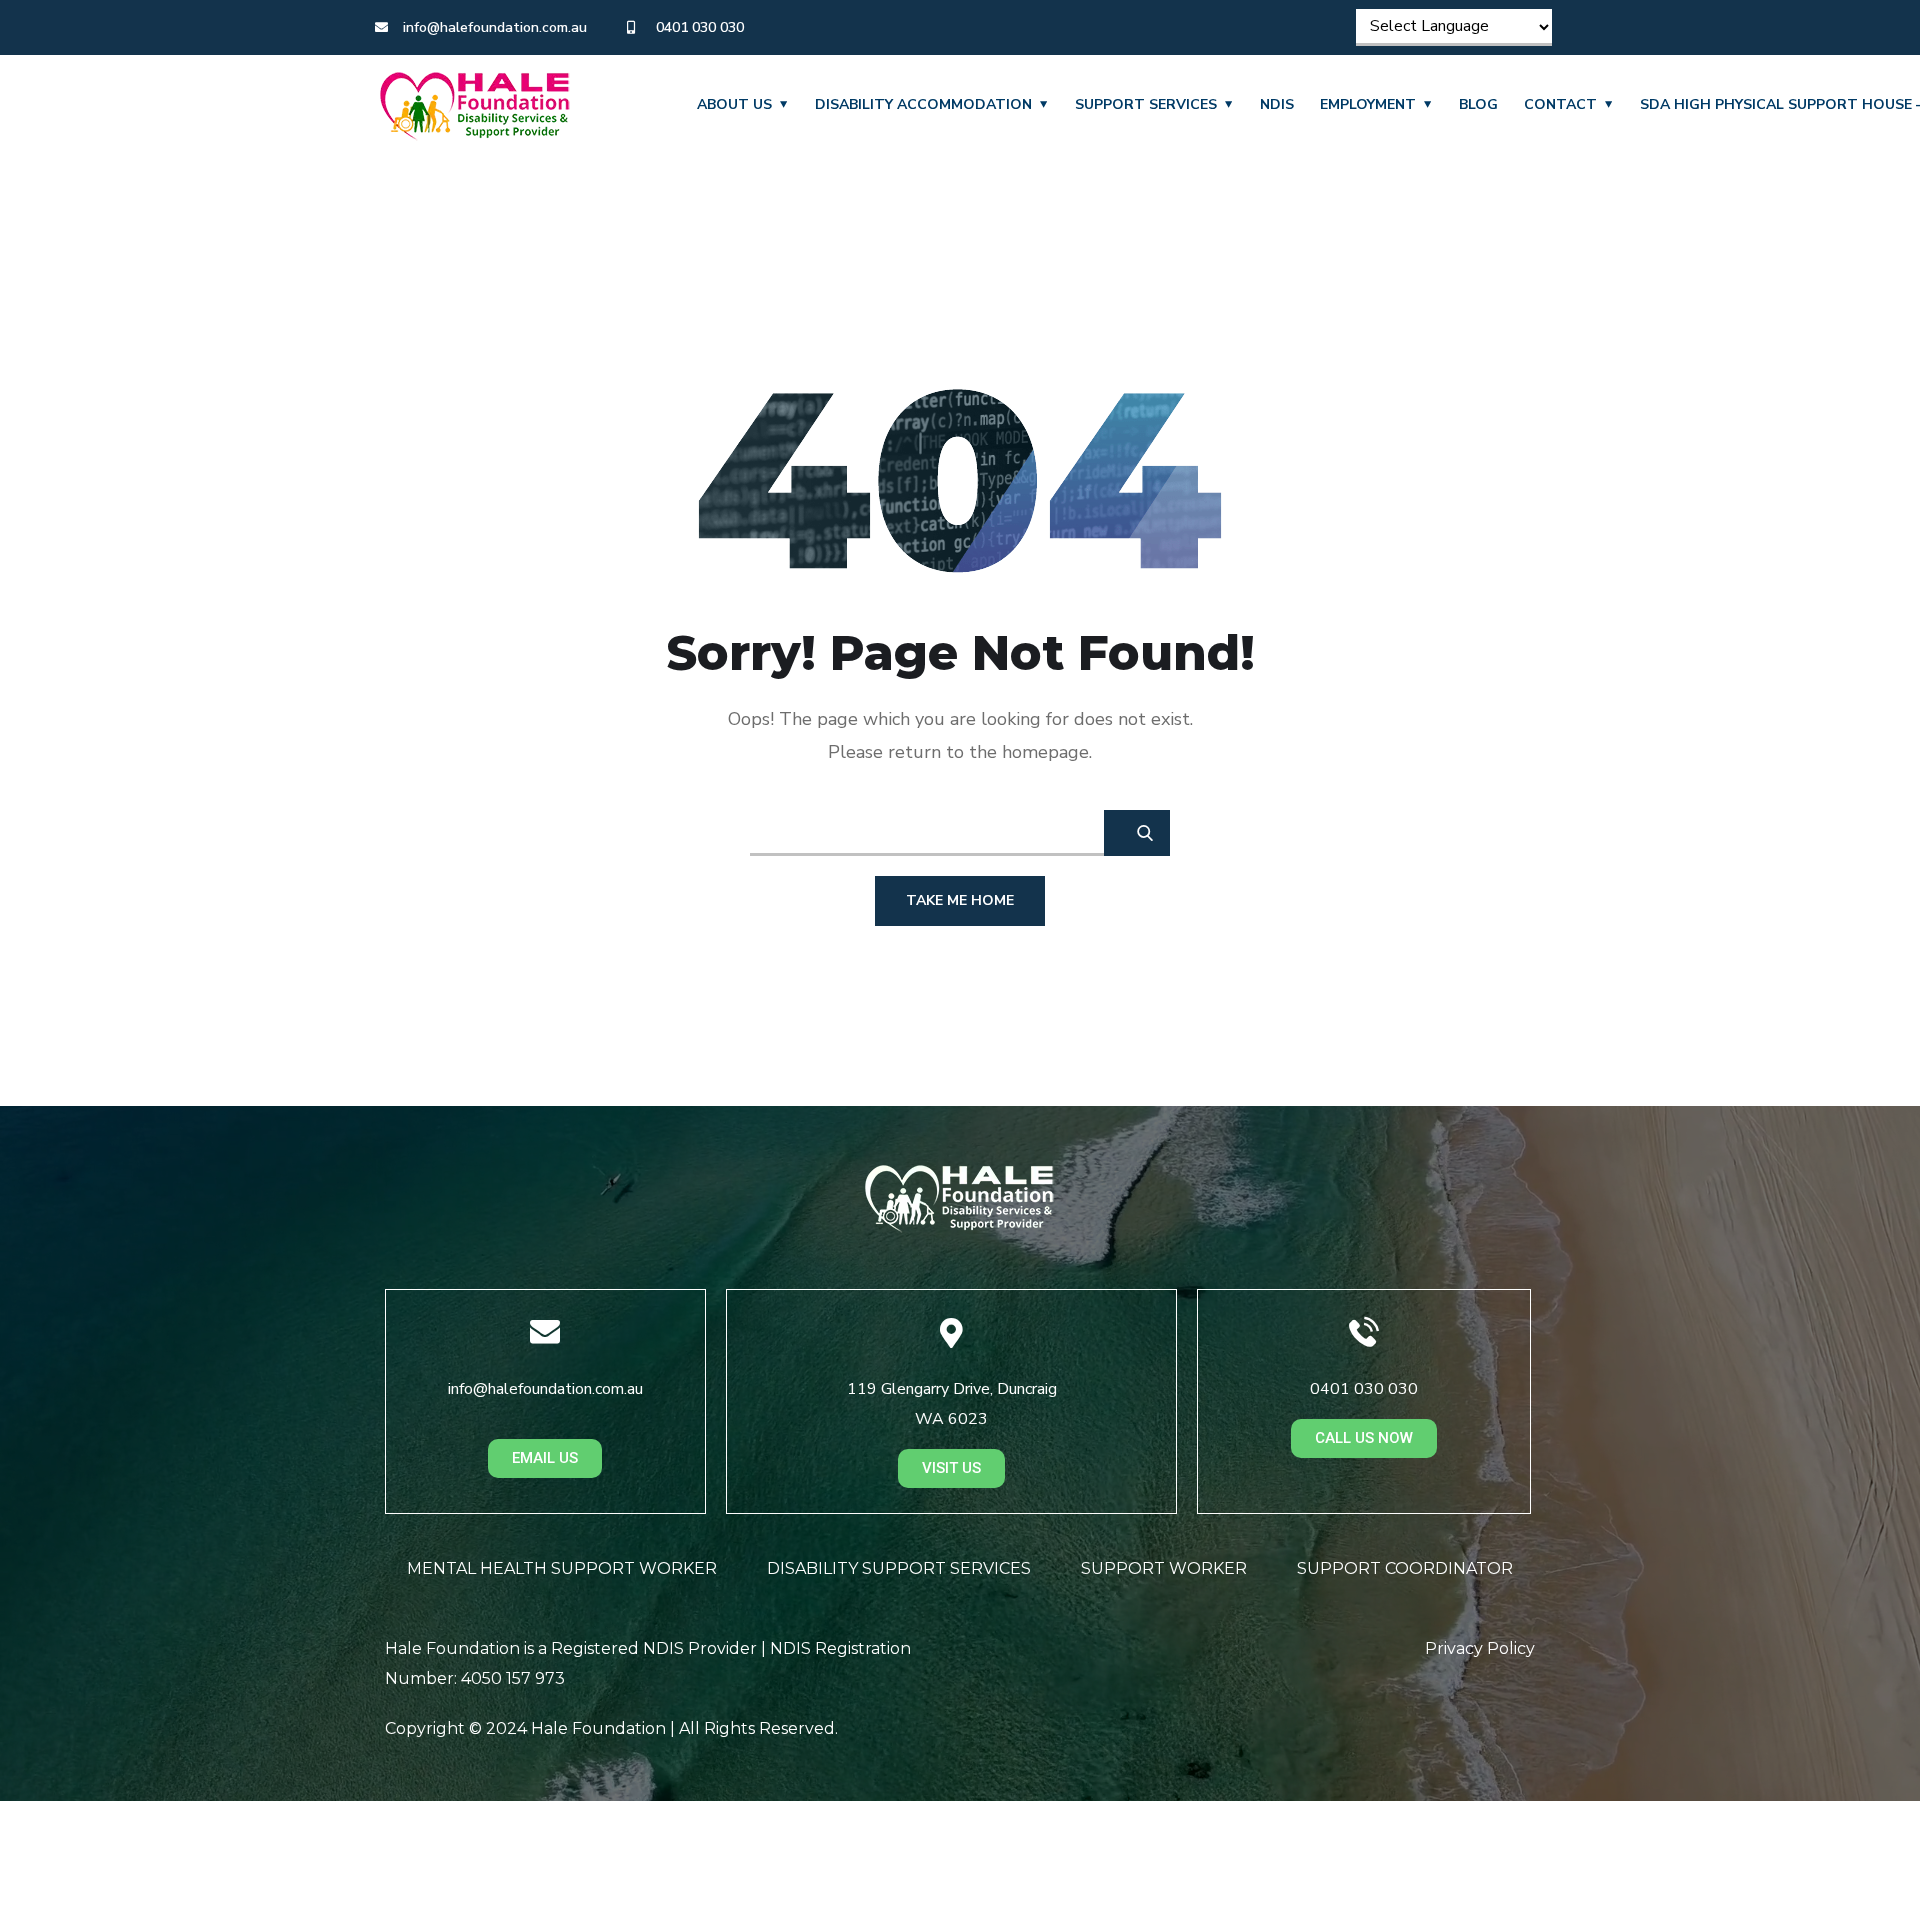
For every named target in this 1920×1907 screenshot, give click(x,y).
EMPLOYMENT (1368, 104)
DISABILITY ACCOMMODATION (923, 104)
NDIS (1277, 104)
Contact (1560, 104)
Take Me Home (960, 900)
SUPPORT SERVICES (1146, 104)
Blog (1478, 104)
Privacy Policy (1480, 1648)
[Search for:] (960, 832)
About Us (734, 104)
